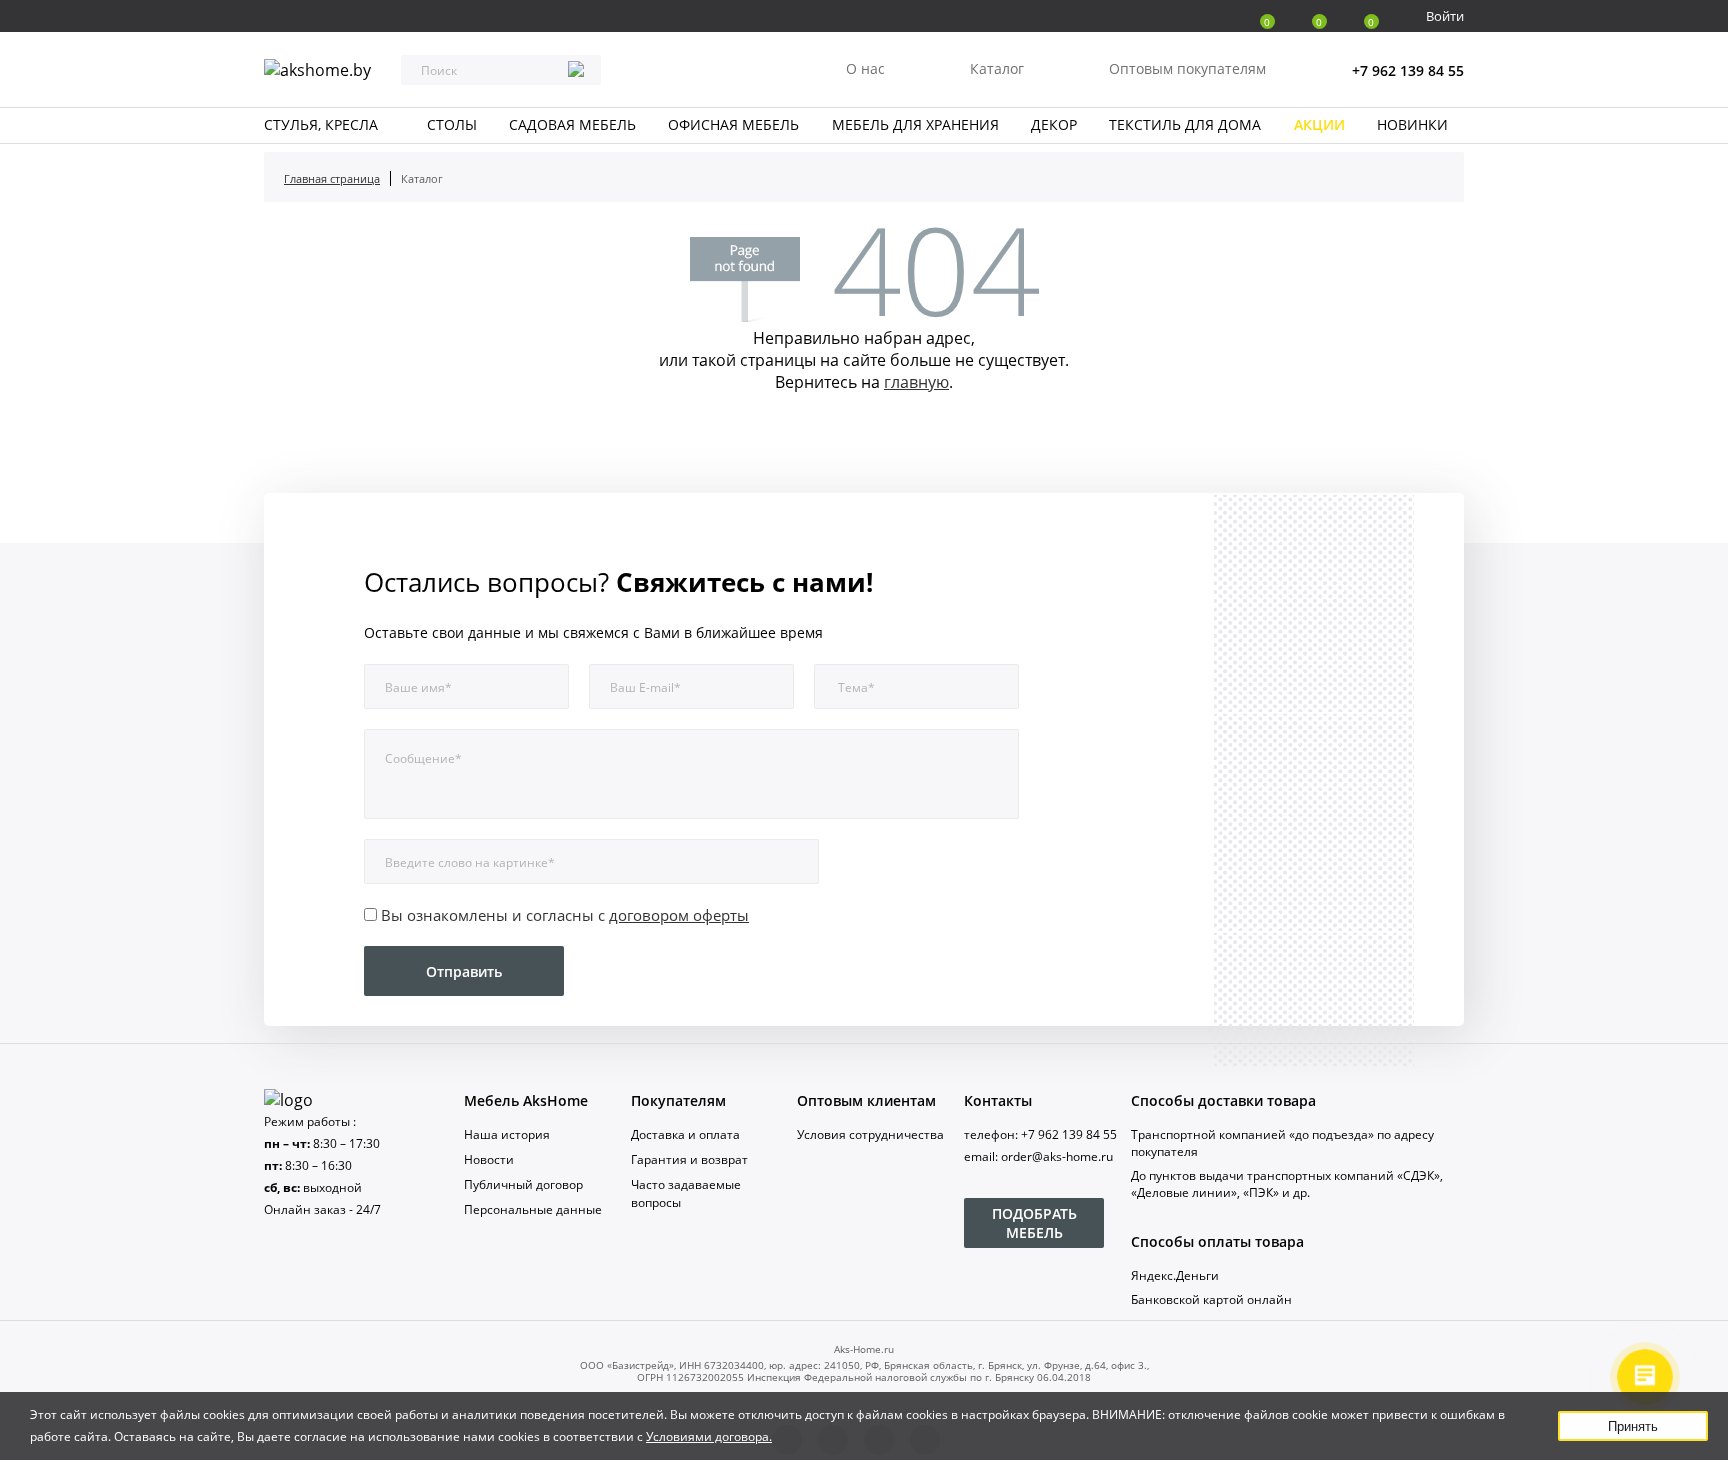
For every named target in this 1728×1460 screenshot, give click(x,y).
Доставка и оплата (685, 1134)
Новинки (1412, 124)
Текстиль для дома (1185, 124)
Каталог (997, 68)
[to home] (288, 1100)
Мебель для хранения (915, 124)
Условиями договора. (709, 1436)
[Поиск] (576, 71)
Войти (1445, 16)
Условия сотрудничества (870, 1134)
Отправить (464, 971)
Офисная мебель (733, 124)
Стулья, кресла (321, 124)
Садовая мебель (572, 124)
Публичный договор (523, 1184)
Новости (489, 1159)
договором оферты (679, 915)
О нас (865, 68)
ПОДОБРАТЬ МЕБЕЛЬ (1034, 1223)
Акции (1319, 124)
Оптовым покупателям (1187, 68)
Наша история (507, 1134)
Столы (452, 124)
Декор (1054, 124)
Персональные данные (533, 1209)
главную (916, 382)
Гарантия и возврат (689, 1159)
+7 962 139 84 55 (1408, 70)
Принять (1633, 1426)
